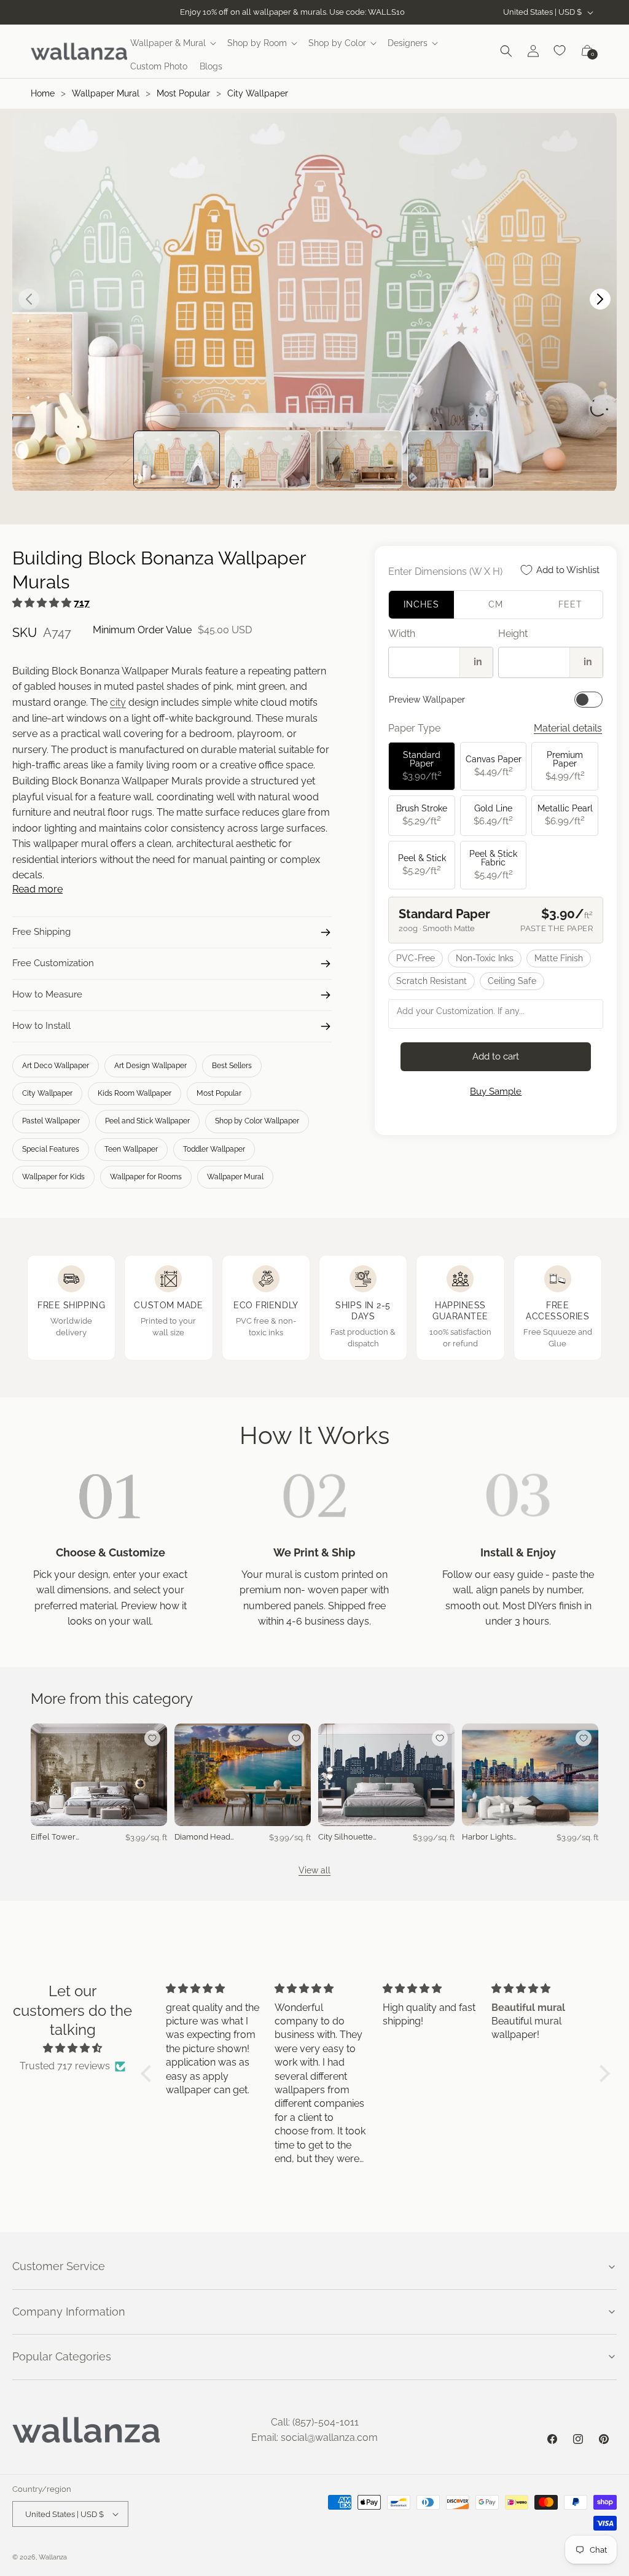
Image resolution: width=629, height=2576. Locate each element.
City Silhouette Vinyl (346, 1837)
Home (43, 93)
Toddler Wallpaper (214, 1149)
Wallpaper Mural (106, 93)
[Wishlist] (560, 51)
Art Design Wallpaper (150, 1066)
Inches (421, 604)
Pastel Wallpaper (51, 1121)
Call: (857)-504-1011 (315, 2422)
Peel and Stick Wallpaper (147, 1121)
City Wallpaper (258, 93)
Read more (37, 889)
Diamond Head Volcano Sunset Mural (204, 1837)
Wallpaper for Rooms (146, 1177)
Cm (496, 604)
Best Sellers (232, 1066)
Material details (568, 728)
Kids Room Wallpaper (135, 1093)
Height (513, 634)
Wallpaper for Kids (53, 1177)
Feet (570, 604)
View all (314, 1870)
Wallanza (53, 2557)
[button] (173, 43)
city (118, 702)
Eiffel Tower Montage (53, 1837)
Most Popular (183, 93)
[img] (73, 2048)
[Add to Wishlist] (152, 1738)
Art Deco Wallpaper (56, 1066)
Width (402, 634)
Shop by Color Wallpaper (257, 1121)
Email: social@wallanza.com (314, 2437)
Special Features (51, 1149)
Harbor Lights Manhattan (487, 1837)
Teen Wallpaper (131, 1149)
